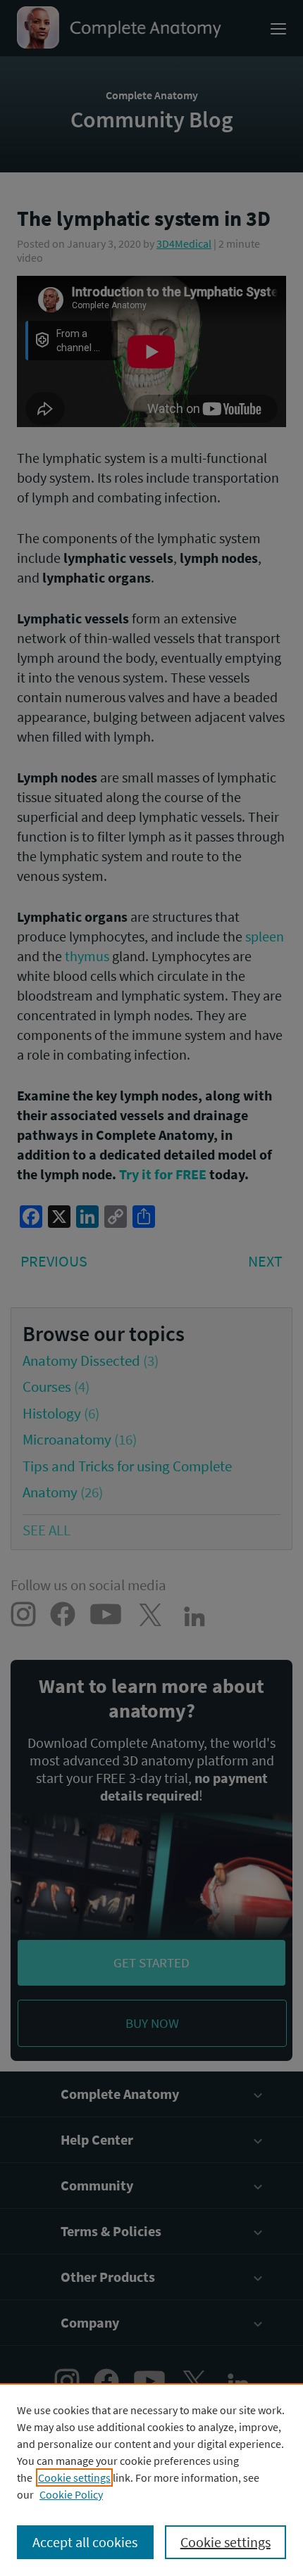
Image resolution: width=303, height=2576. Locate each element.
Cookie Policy (71, 2494)
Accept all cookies (85, 2542)
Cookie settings (74, 2477)
